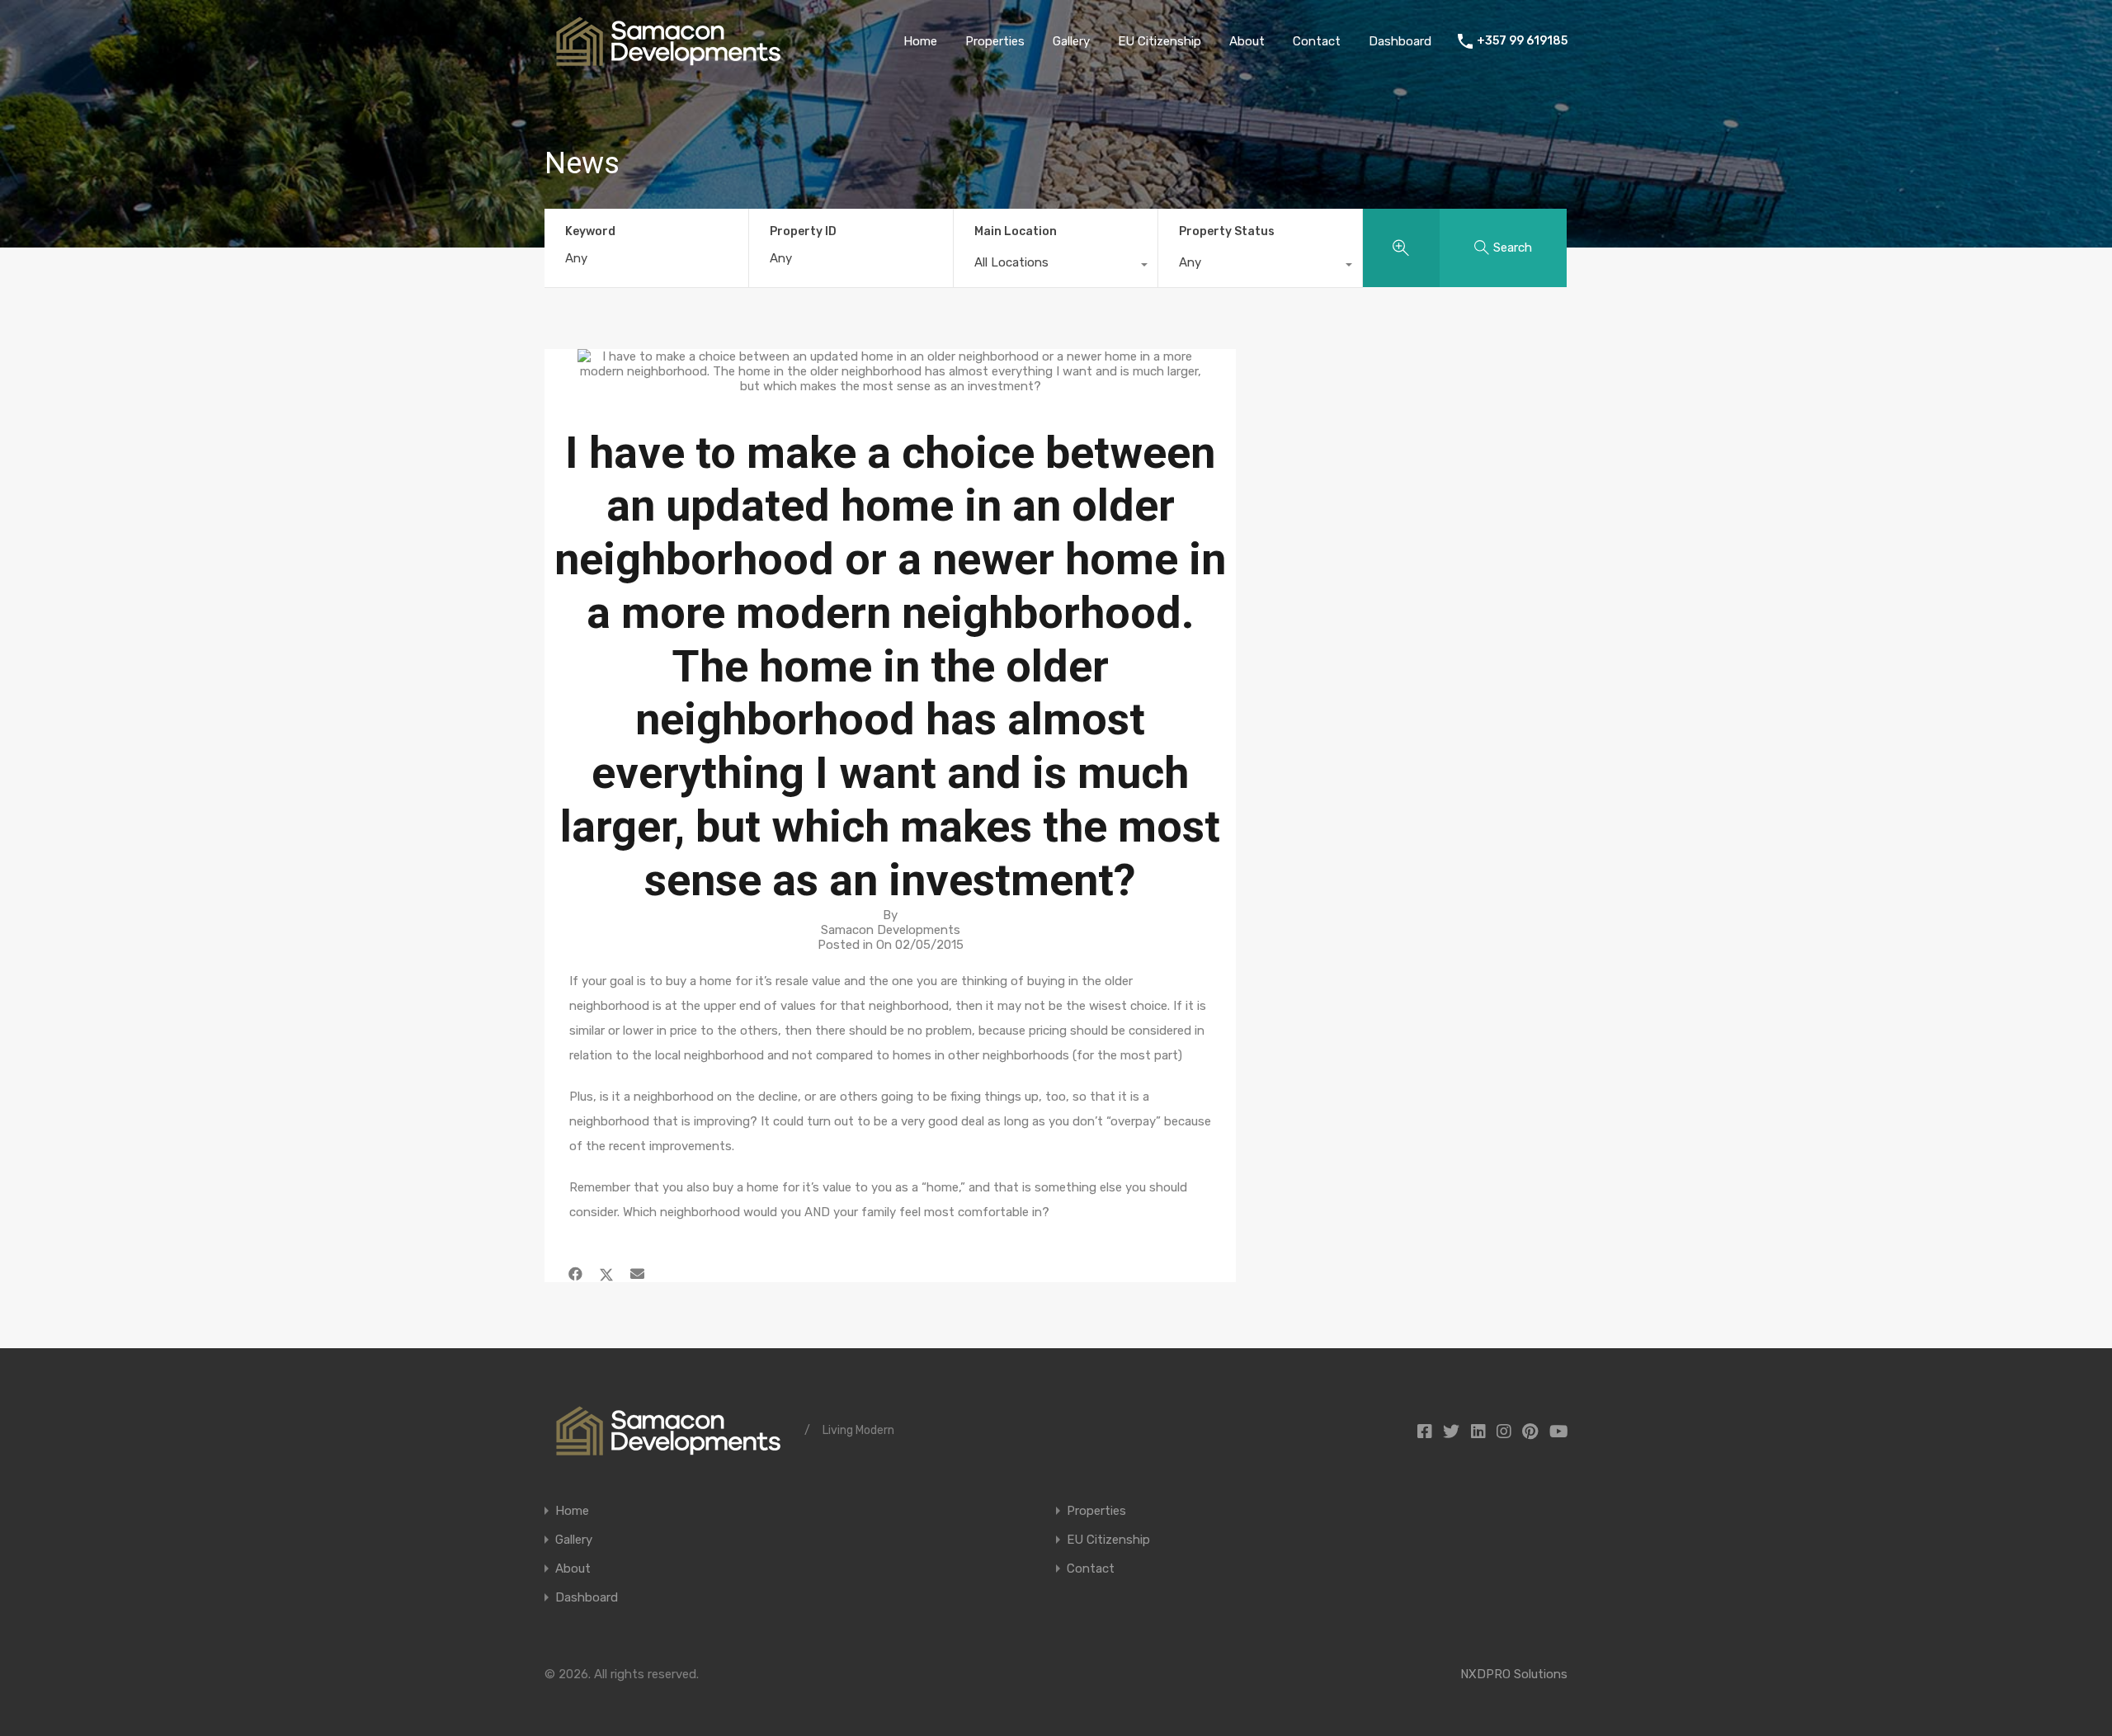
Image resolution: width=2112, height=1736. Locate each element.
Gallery (1071, 41)
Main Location (1016, 231)
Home (920, 41)
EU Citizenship (1160, 41)
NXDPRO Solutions (1514, 1674)
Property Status (1227, 231)
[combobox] (1056, 267)
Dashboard (1400, 41)
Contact (1317, 41)
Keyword (590, 232)
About (1247, 41)
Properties (995, 41)
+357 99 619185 (1522, 41)
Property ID (803, 232)
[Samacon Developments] (668, 59)
